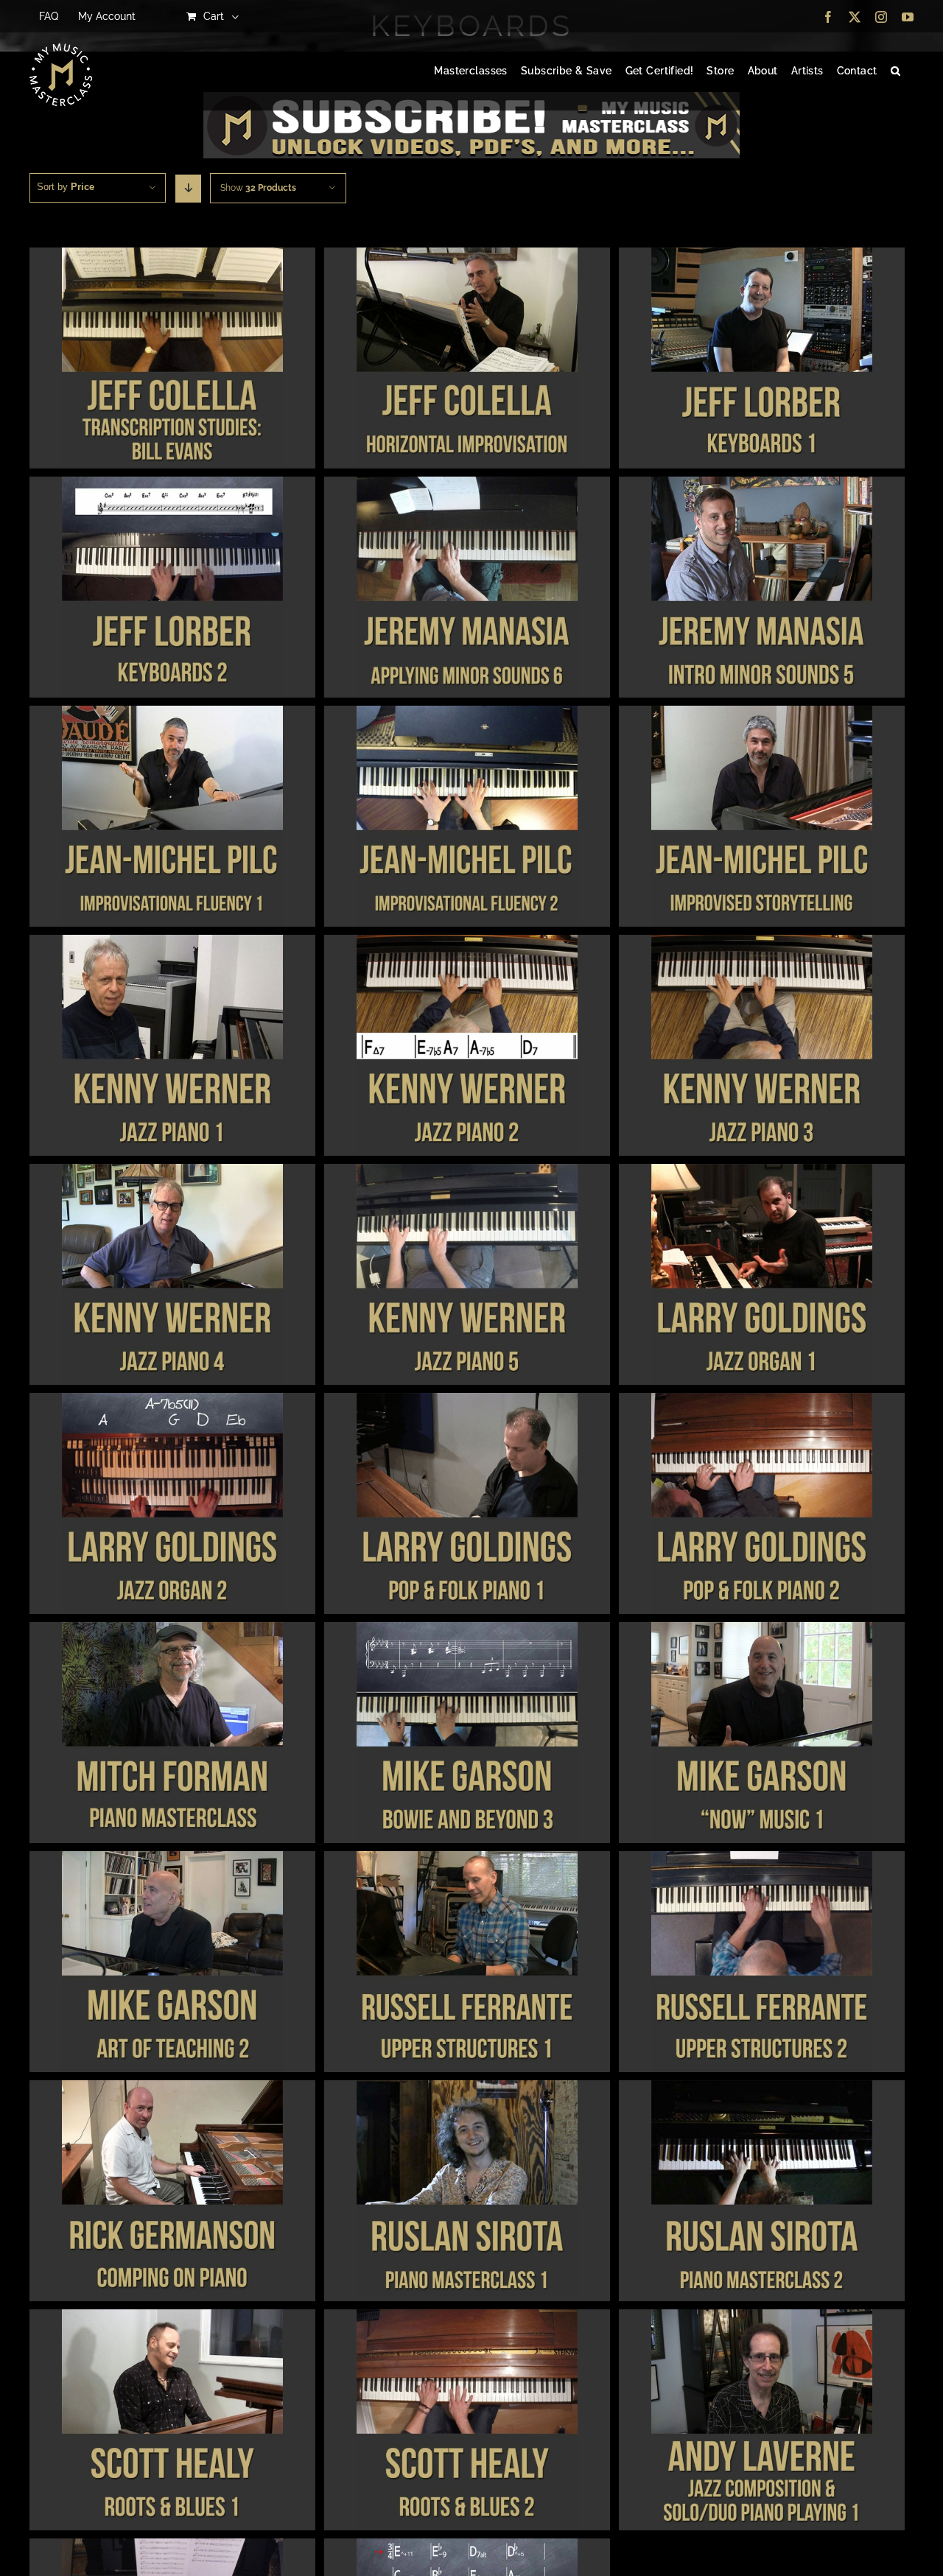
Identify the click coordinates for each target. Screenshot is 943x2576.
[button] (895, 71)
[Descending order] (188, 189)
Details (172, 360)
